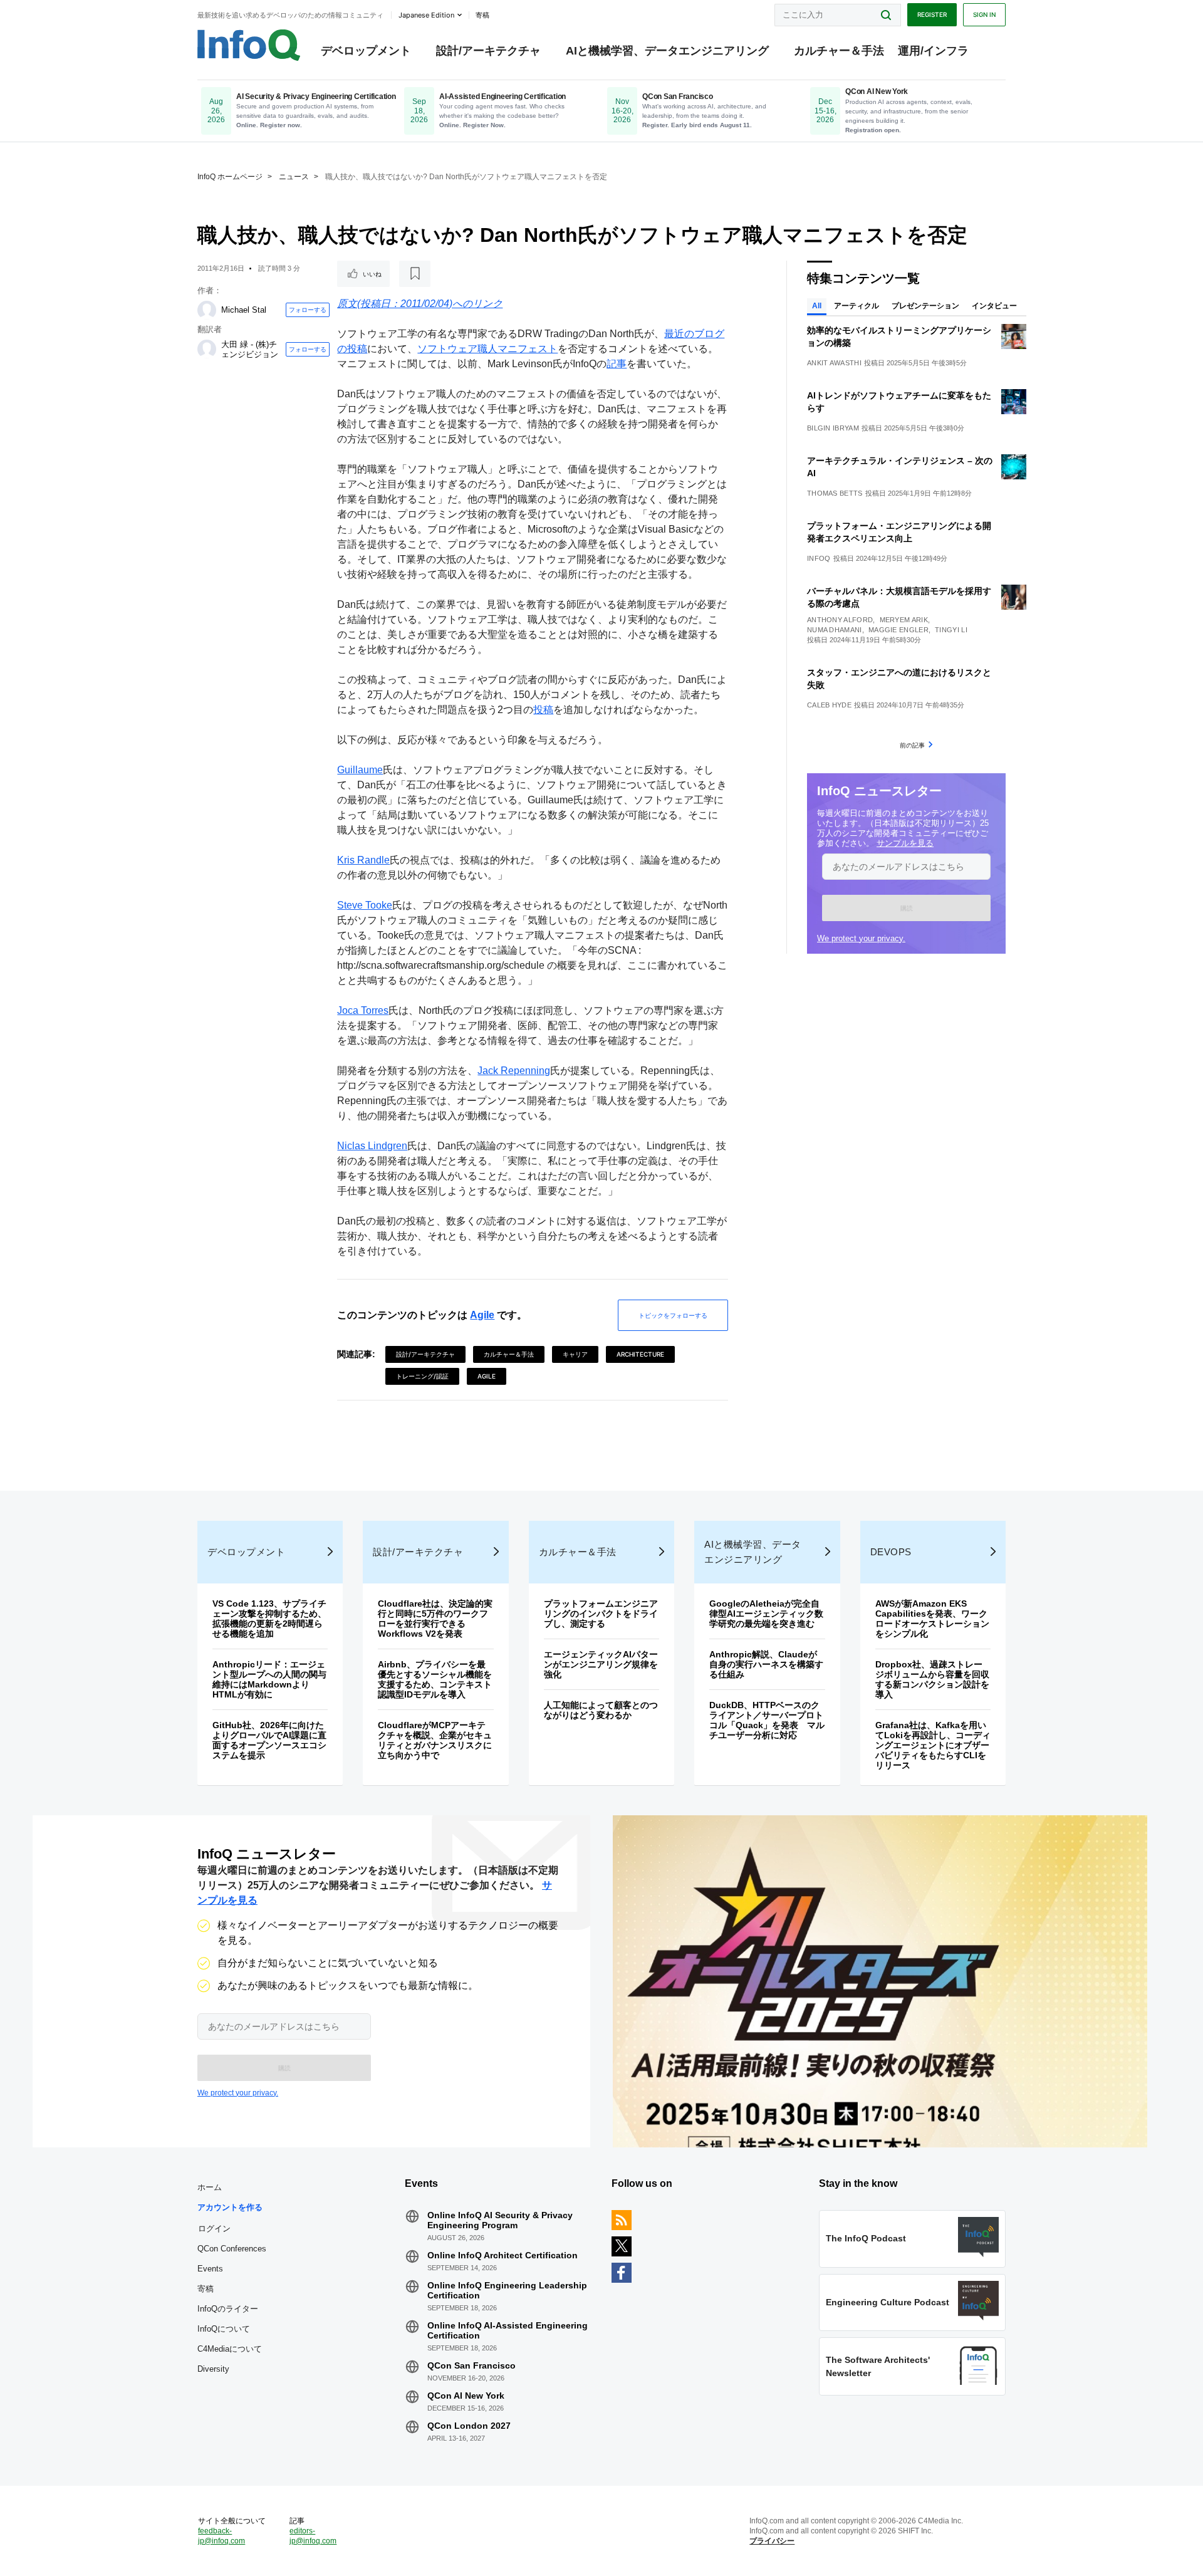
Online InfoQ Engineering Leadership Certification (507, 2290)
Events (210, 2269)
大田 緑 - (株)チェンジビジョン (250, 349)
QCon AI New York (466, 2396)
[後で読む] (415, 274)
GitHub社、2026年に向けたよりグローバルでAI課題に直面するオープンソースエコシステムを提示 (269, 1740)
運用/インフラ (933, 51)
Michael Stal (244, 310)
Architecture (640, 1354)
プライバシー (772, 2541)
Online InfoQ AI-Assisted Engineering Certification (508, 2330)
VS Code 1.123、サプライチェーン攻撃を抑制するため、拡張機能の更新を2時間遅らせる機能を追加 (269, 1619)
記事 (617, 364)
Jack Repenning (514, 1071)
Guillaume (360, 770)
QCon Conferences (232, 2249)
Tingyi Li (951, 630)
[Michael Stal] (207, 310)
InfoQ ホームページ (230, 177)
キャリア (575, 1354)
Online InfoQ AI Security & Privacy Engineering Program (500, 2220)
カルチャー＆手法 (839, 51)
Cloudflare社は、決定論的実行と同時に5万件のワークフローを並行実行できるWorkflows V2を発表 (435, 1619)
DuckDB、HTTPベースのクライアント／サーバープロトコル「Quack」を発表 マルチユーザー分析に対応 (767, 1720)
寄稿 (206, 2289)
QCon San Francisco (471, 2365)
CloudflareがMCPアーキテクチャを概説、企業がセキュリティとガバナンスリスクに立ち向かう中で (435, 1740)
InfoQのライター (228, 2309)
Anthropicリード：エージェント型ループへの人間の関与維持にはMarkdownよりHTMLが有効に (269, 1679)
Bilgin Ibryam (833, 428)
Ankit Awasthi (834, 363)
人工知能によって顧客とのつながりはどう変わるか (601, 1710)
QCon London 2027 (469, 2426)
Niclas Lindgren (372, 1146)
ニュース (294, 177)
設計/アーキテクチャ (488, 51)
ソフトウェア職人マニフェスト (487, 349)
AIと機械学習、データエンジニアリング (667, 51)
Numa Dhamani (835, 630)
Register (932, 14)
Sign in (984, 14)
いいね (372, 274)
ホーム (210, 2187)
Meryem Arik (904, 620)
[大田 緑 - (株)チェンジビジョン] (207, 349)
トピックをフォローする (673, 1315)
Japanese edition (426, 15)
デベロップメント (366, 51)
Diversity (213, 2369)
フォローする (308, 310)
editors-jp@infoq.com (313, 2536)
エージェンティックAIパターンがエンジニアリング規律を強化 (601, 1664)
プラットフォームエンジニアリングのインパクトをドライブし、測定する (601, 1614)
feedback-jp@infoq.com (221, 2536)
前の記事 (912, 745)
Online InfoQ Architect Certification (503, 2255)
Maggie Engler (898, 630)
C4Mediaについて (230, 2349)
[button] (906, 908)
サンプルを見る (905, 843)
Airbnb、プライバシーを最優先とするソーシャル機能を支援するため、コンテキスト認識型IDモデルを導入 (435, 1679)
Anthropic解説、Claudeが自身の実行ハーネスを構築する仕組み (766, 1664)
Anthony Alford (840, 620)
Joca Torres (363, 1010)
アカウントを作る (230, 2207)
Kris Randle (363, 860)
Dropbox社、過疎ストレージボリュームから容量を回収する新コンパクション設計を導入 (932, 1679)
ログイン (214, 2228)
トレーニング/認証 (422, 1376)
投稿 (543, 710)
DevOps (891, 1552)
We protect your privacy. (861, 938)
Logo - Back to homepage (249, 45)
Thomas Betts (835, 493)
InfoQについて (224, 2329)
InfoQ (819, 558)
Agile (482, 1315)
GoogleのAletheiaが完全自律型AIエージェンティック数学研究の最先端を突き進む (766, 1614)
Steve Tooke (365, 905)
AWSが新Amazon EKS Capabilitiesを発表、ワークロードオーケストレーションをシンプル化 (932, 1619)
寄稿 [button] (482, 15)
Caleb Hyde (829, 705)
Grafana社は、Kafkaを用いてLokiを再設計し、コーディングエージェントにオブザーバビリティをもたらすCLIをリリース (933, 1745)
